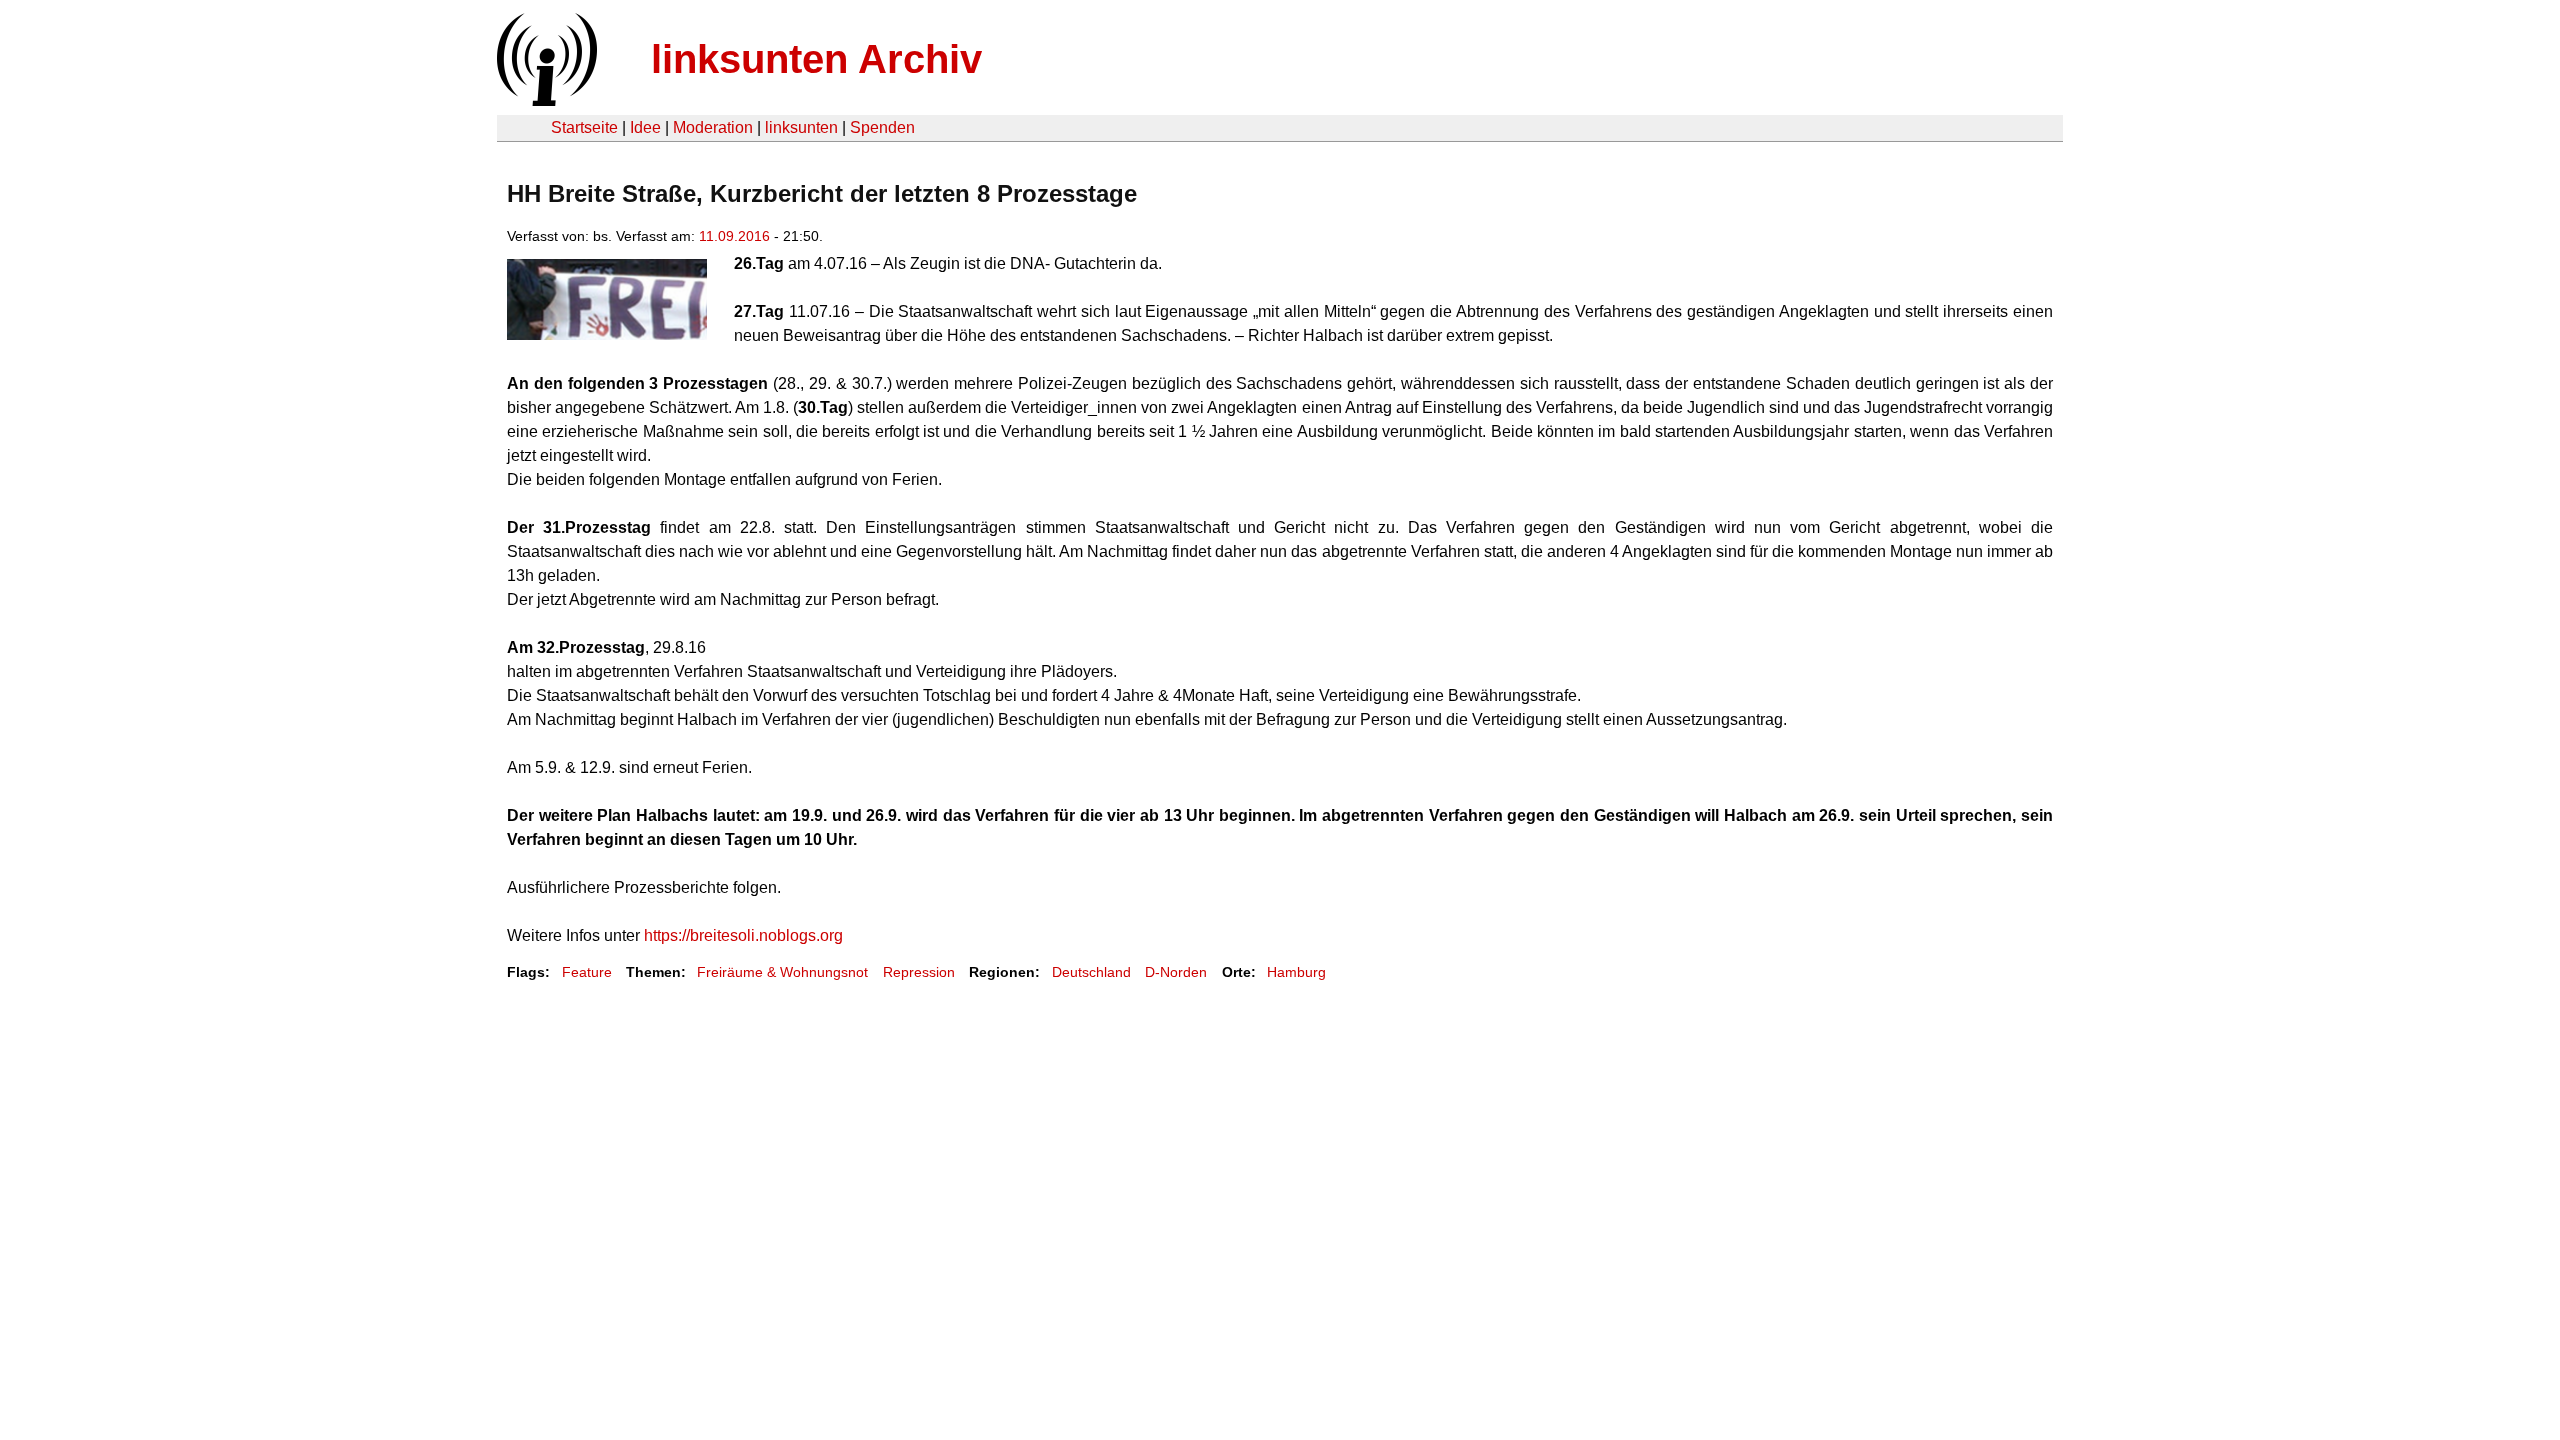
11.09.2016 (734, 236)
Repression (919, 972)
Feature (587, 972)
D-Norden (1176, 972)
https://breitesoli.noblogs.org (743, 935)
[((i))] (545, 100)
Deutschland (1091, 972)
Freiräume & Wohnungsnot (782, 972)
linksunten (801, 127)
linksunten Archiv (816, 59)
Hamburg (1296, 972)
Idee (645, 127)
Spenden (882, 127)
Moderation (713, 127)
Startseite (584, 127)
